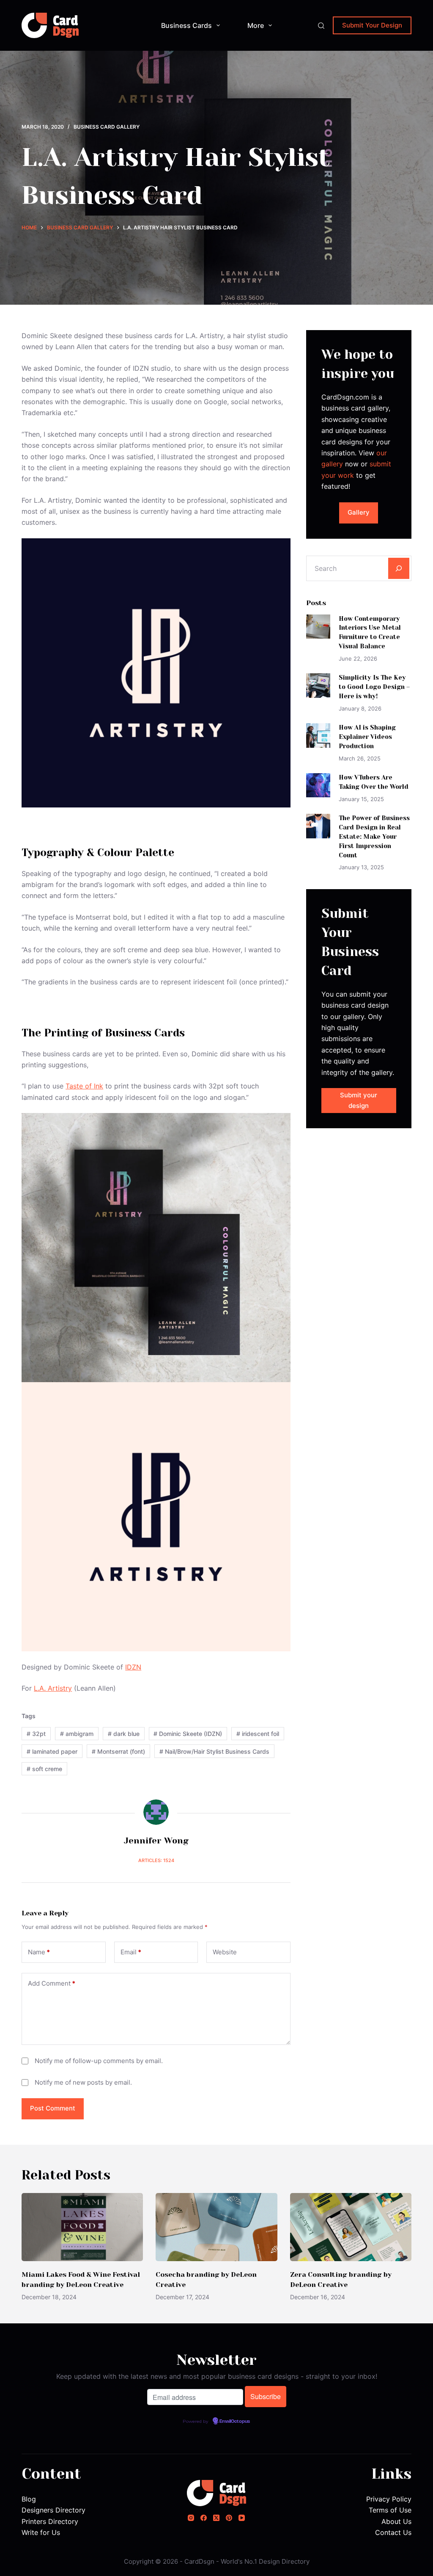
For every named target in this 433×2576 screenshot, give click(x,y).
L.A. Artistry (53, 1688)
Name (39, 1952)
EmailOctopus (235, 2422)
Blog (29, 2499)
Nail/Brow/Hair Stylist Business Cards (214, 1751)
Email (131, 1952)
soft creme (44, 1769)
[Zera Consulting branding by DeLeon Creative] (351, 2227)
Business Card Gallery (107, 127)
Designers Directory (53, 2510)
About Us (396, 2521)
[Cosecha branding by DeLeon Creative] (216, 2227)
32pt (36, 1734)
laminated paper (52, 1751)
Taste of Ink (84, 1086)
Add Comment (52, 1983)
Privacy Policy (389, 2499)
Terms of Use (390, 2510)
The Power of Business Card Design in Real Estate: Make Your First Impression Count (374, 836)
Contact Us (393, 2532)
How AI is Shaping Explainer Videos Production (367, 737)
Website (225, 1952)
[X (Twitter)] (216, 2518)
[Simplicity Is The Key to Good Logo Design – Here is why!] (318, 685)
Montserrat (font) (118, 1751)
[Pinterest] (229, 2518)
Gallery (359, 512)
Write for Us (41, 2532)
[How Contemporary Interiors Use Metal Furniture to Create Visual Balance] (318, 627)
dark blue (124, 1734)
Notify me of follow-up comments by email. (99, 2061)
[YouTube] (242, 2518)
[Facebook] (204, 2518)
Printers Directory (50, 2521)
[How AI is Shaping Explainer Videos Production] (318, 735)
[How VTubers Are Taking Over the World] (318, 785)
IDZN (133, 1667)
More (256, 25)
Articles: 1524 (156, 1860)
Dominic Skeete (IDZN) (188, 1734)
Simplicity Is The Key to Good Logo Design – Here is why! (374, 687)
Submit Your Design (372, 25)
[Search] (321, 26)
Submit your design (359, 1100)
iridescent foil (258, 1734)
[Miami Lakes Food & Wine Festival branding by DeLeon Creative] (82, 2227)
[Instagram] (191, 2518)
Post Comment (53, 2108)
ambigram (77, 1734)
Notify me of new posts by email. (83, 2082)
